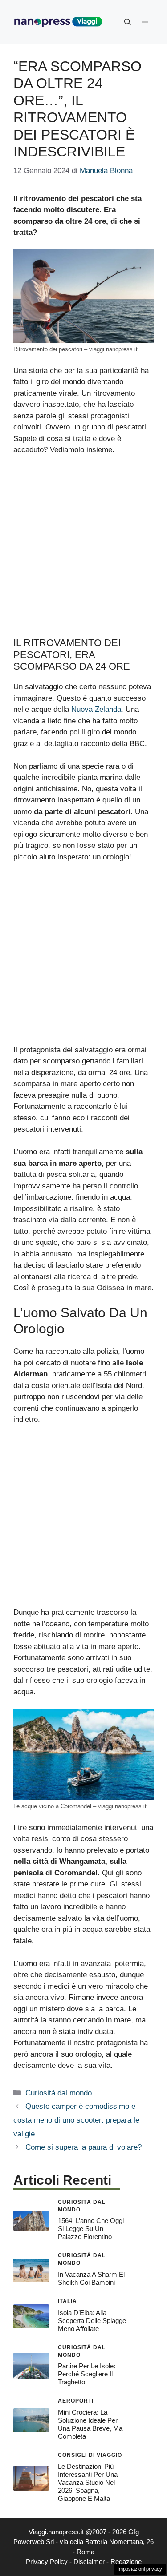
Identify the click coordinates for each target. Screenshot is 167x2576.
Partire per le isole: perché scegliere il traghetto (87, 2374)
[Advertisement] (83, 550)
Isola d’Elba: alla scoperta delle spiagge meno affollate (92, 2321)
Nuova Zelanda (96, 709)
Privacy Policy (47, 2562)
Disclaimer (89, 2562)
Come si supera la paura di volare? (83, 2147)
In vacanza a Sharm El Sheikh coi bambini (91, 2278)
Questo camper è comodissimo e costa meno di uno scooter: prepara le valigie (76, 2120)
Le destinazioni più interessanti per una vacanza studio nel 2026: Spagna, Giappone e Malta (88, 2482)
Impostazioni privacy (140, 2569)
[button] (128, 22)
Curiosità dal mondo (59, 2093)
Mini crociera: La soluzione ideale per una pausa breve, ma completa (90, 2424)
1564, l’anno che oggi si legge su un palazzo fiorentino (91, 2229)
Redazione (126, 2562)
